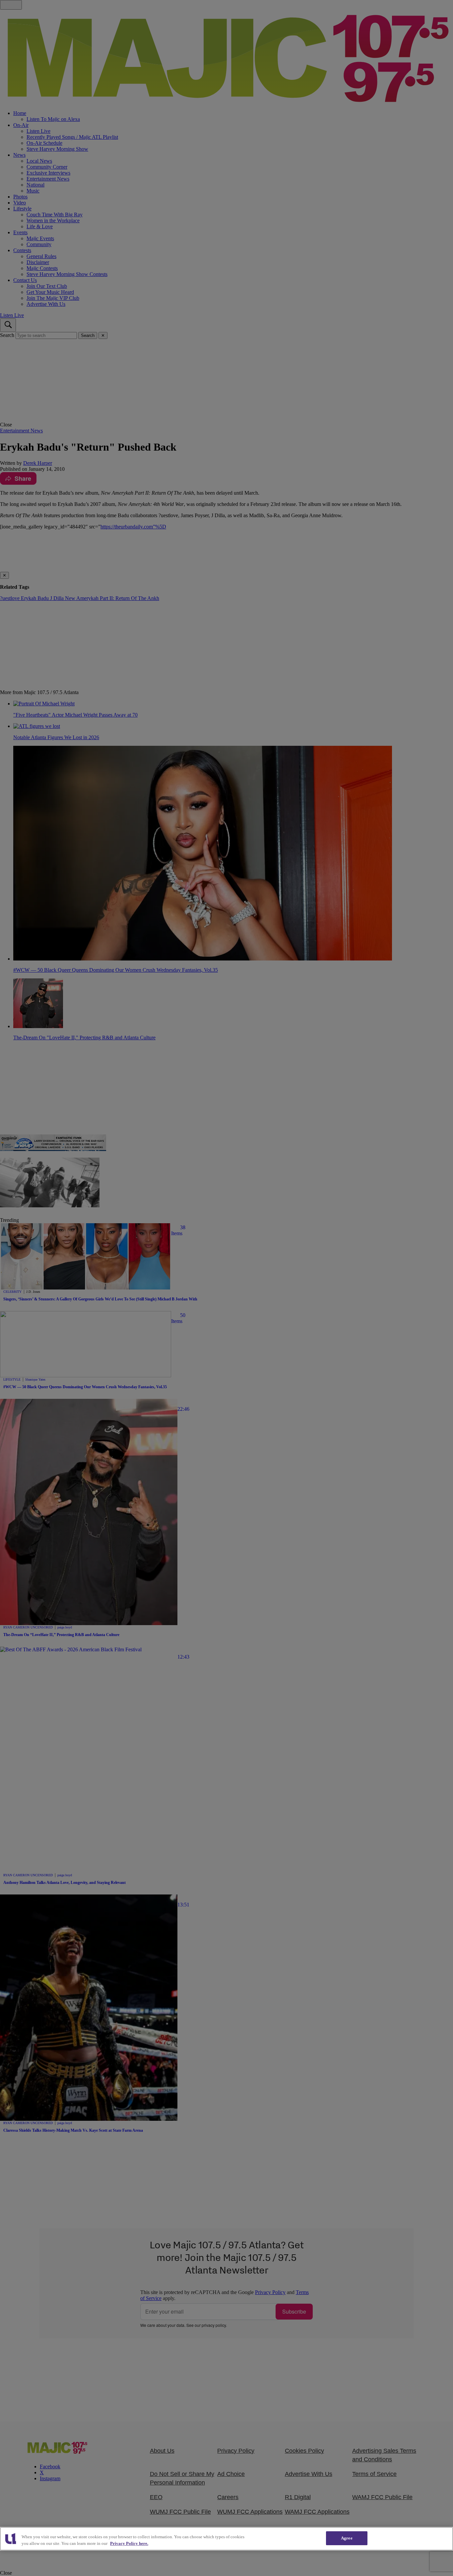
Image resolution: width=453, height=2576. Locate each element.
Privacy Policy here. (129, 2543)
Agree (347, 2538)
